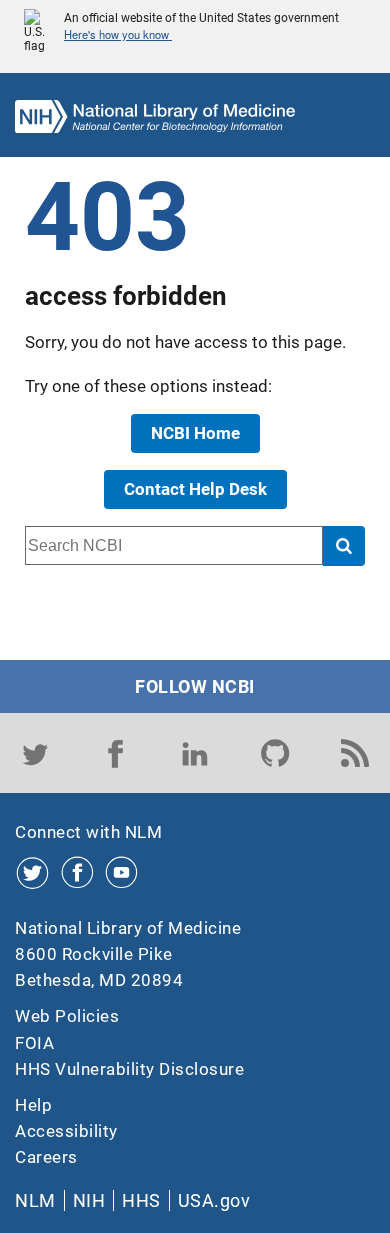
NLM (35, 1200)
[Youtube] (121, 872)
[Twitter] (35, 753)
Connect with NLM (88, 832)
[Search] (344, 545)
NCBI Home (195, 433)
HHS (141, 1200)
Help (33, 1105)
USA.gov (214, 1200)
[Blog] (355, 753)
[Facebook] (115, 753)
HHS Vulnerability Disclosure (129, 1069)
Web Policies (67, 1016)
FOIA (34, 1043)
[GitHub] (275, 753)
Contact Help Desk (195, 489)
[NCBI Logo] (155, 121)
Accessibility (66, 1131)
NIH (89, 1200)
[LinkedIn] (195, 753)
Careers (46, 1157)
